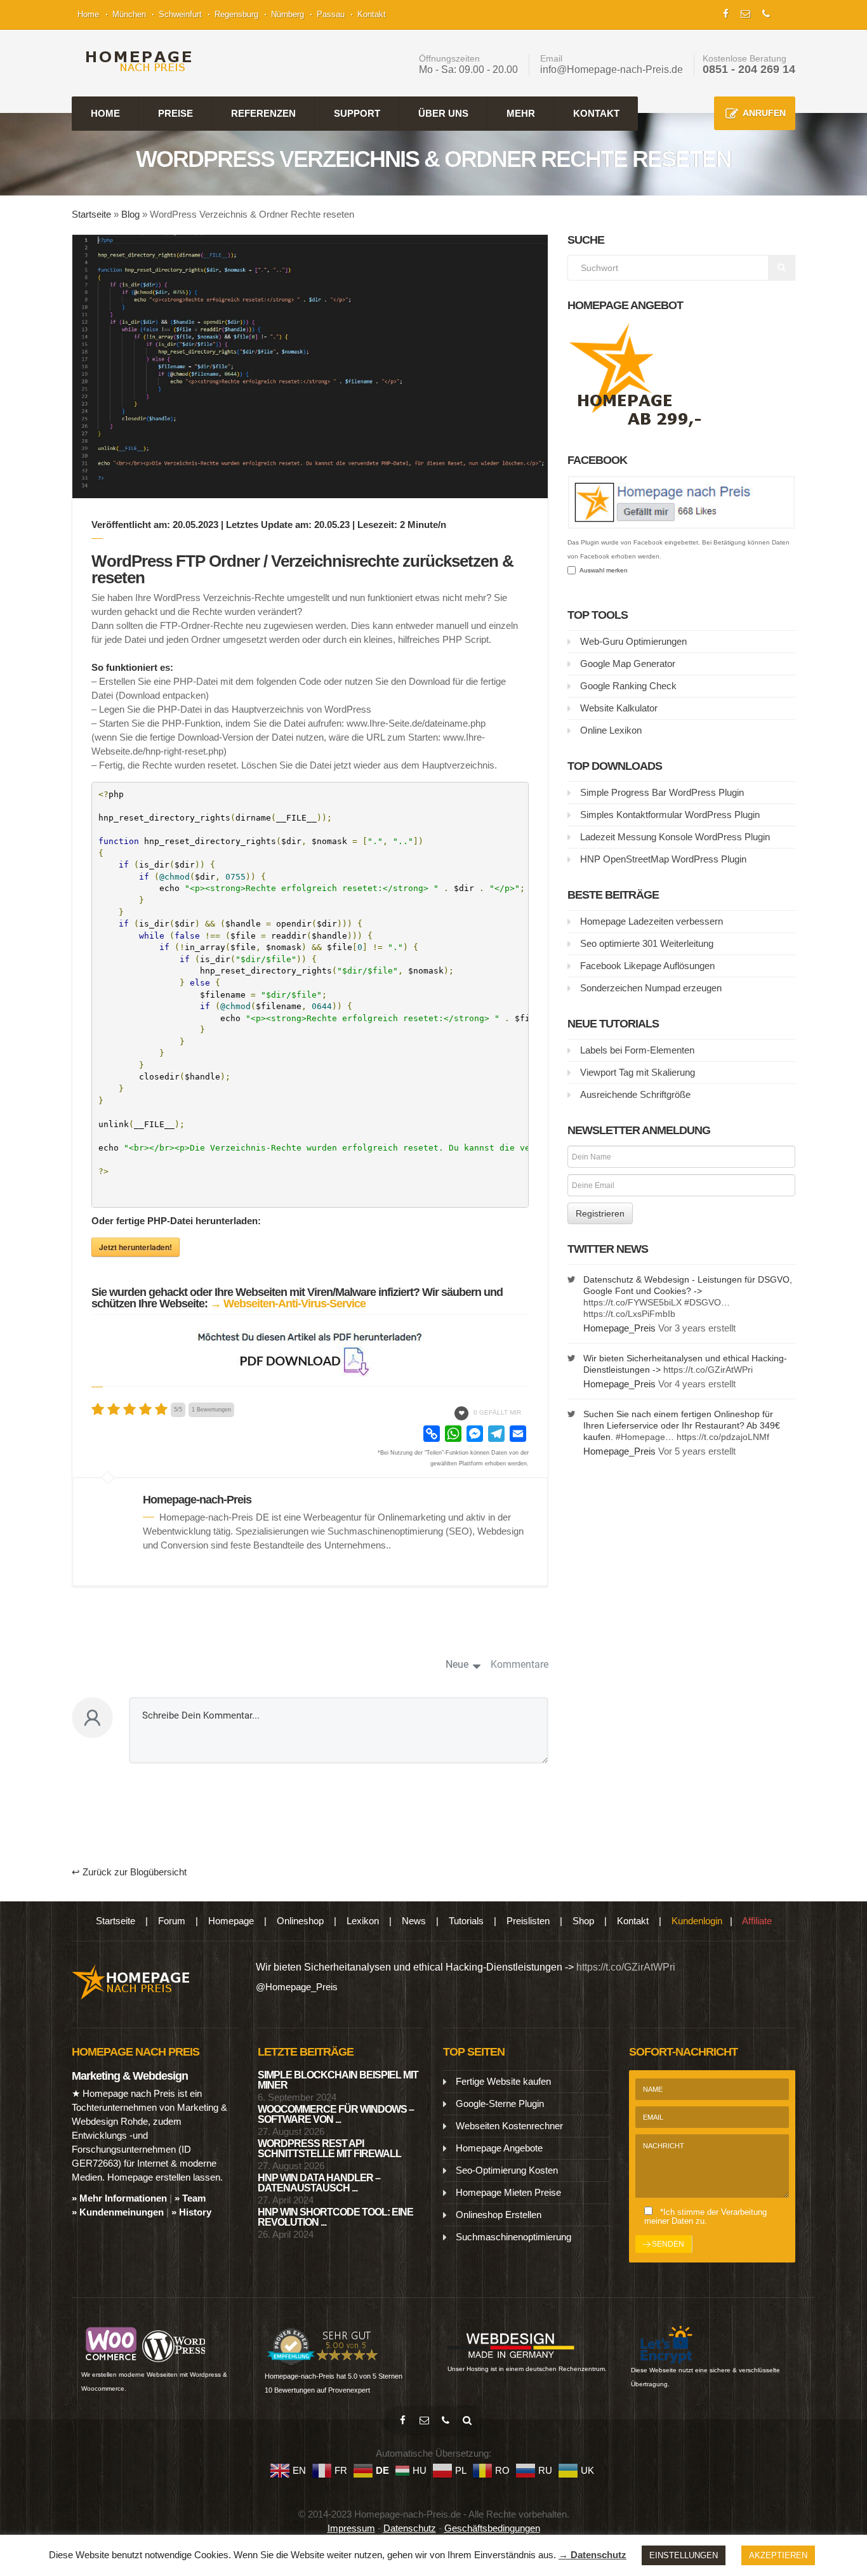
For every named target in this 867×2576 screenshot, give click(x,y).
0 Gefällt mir (497, 1412)
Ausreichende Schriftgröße (635, 1094)
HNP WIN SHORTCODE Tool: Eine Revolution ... (335, 2217)
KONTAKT (596, 113)
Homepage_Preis (619, 1328)
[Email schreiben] (424, 2421)
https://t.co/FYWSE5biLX (632, 1302)
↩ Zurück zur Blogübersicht (129, 1872)
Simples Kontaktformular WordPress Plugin (670, 815)
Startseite (91, 214)
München (129, 14)
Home (88, 14)
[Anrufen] (446, 2421)
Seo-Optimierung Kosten (507, 2170)
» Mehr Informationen (119, 2198)
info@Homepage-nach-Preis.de (612, 69)
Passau (331, 14)
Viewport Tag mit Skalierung (638, 1072)
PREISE (175, 113)
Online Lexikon (611, 730)
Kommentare (520, 1664)
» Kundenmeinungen (118, 2212)
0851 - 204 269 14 (749, 69)
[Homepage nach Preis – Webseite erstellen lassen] (135, 61)
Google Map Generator (628, 664)
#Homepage (640, 1437)
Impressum (351, 2528)
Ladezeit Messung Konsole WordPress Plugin (675, 837)
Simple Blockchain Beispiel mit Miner (338, 2080)
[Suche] (467, 2421)
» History (191, 2212)
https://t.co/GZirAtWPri (708, 1370)
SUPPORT (357, 113)
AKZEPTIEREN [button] (778, 2555)
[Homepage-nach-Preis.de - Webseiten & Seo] (131, 1981)
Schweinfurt (180, 14)
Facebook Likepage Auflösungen (647, 966)
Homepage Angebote (499, 2148)
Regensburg (236, 14)
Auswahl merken (602, 570)
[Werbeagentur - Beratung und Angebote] (726, 12)
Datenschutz (410, 2528)
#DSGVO (703, 1302)
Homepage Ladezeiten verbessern (652, 921)
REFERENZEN (263, 113)
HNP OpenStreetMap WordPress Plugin (663, 859)
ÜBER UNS (443, 113)
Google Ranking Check (628, 686)
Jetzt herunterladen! (136, 1247)
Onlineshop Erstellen (499, 2215)
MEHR (521, 113)
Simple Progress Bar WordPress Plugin (662, 792)
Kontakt (372, 14)
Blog (130, 214)
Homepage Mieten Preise (508, 2192)
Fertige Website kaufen (503, 2081)
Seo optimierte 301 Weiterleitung (647, 943)
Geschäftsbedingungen (492, 2528)
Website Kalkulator (619, 708)
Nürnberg (288, 14)
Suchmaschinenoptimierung (513, 2237)
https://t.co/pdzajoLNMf (723, 1437)
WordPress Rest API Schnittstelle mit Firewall (329, 2149)
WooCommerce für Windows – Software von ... (336, 2114)
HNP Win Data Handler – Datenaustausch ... (319, 2183)
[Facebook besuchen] (402, 2421)
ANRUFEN (764, 113)
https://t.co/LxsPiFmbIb (629, 1314)
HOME (105, 113)
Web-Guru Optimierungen (633, 641)
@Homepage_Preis (297, 1987)
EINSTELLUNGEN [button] (684, 2555)
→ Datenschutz (592, 2555)
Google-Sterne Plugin (500, 2104)
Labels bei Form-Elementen (637, 1050)
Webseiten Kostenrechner (509, 2126)
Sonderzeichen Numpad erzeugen (651, 988)
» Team (190, 2198)
